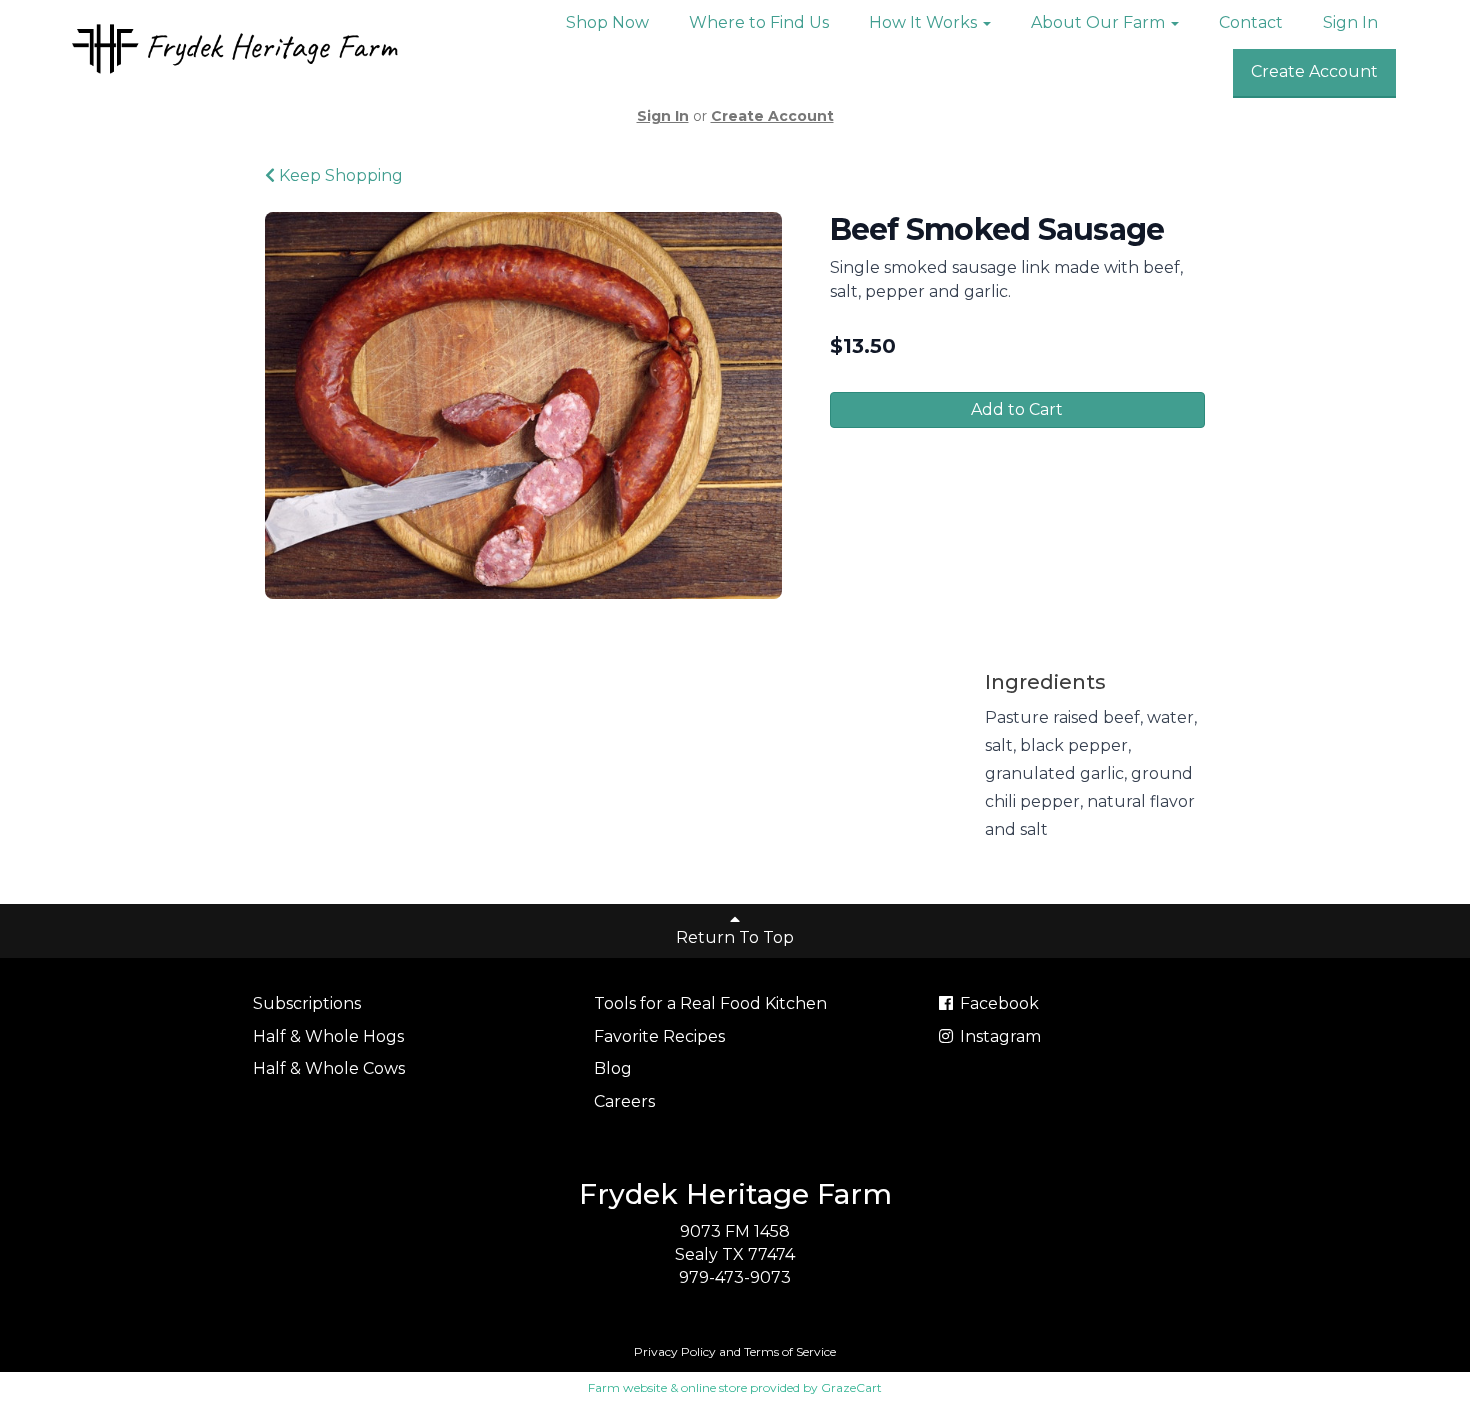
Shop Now (607, 22)
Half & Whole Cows (329, 1068)
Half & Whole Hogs (328, 1036)
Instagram (998, 1036)
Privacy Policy (675, 1351)
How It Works (925, 22)
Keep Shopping (339, 175)
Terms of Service (790, 1351)
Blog (613, 1068)
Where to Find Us (759, 22)
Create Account (1314, 71)
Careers (624, 1101)
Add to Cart (1017, 409)
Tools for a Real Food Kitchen (710, 1003)
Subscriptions (307, 1003)
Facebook (997, 1003)
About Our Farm (1100, 22)
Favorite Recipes (659, 1036)
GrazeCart (851, 1387)
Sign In (1350, 22)
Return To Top (735, 937)
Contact (1251, 22)
